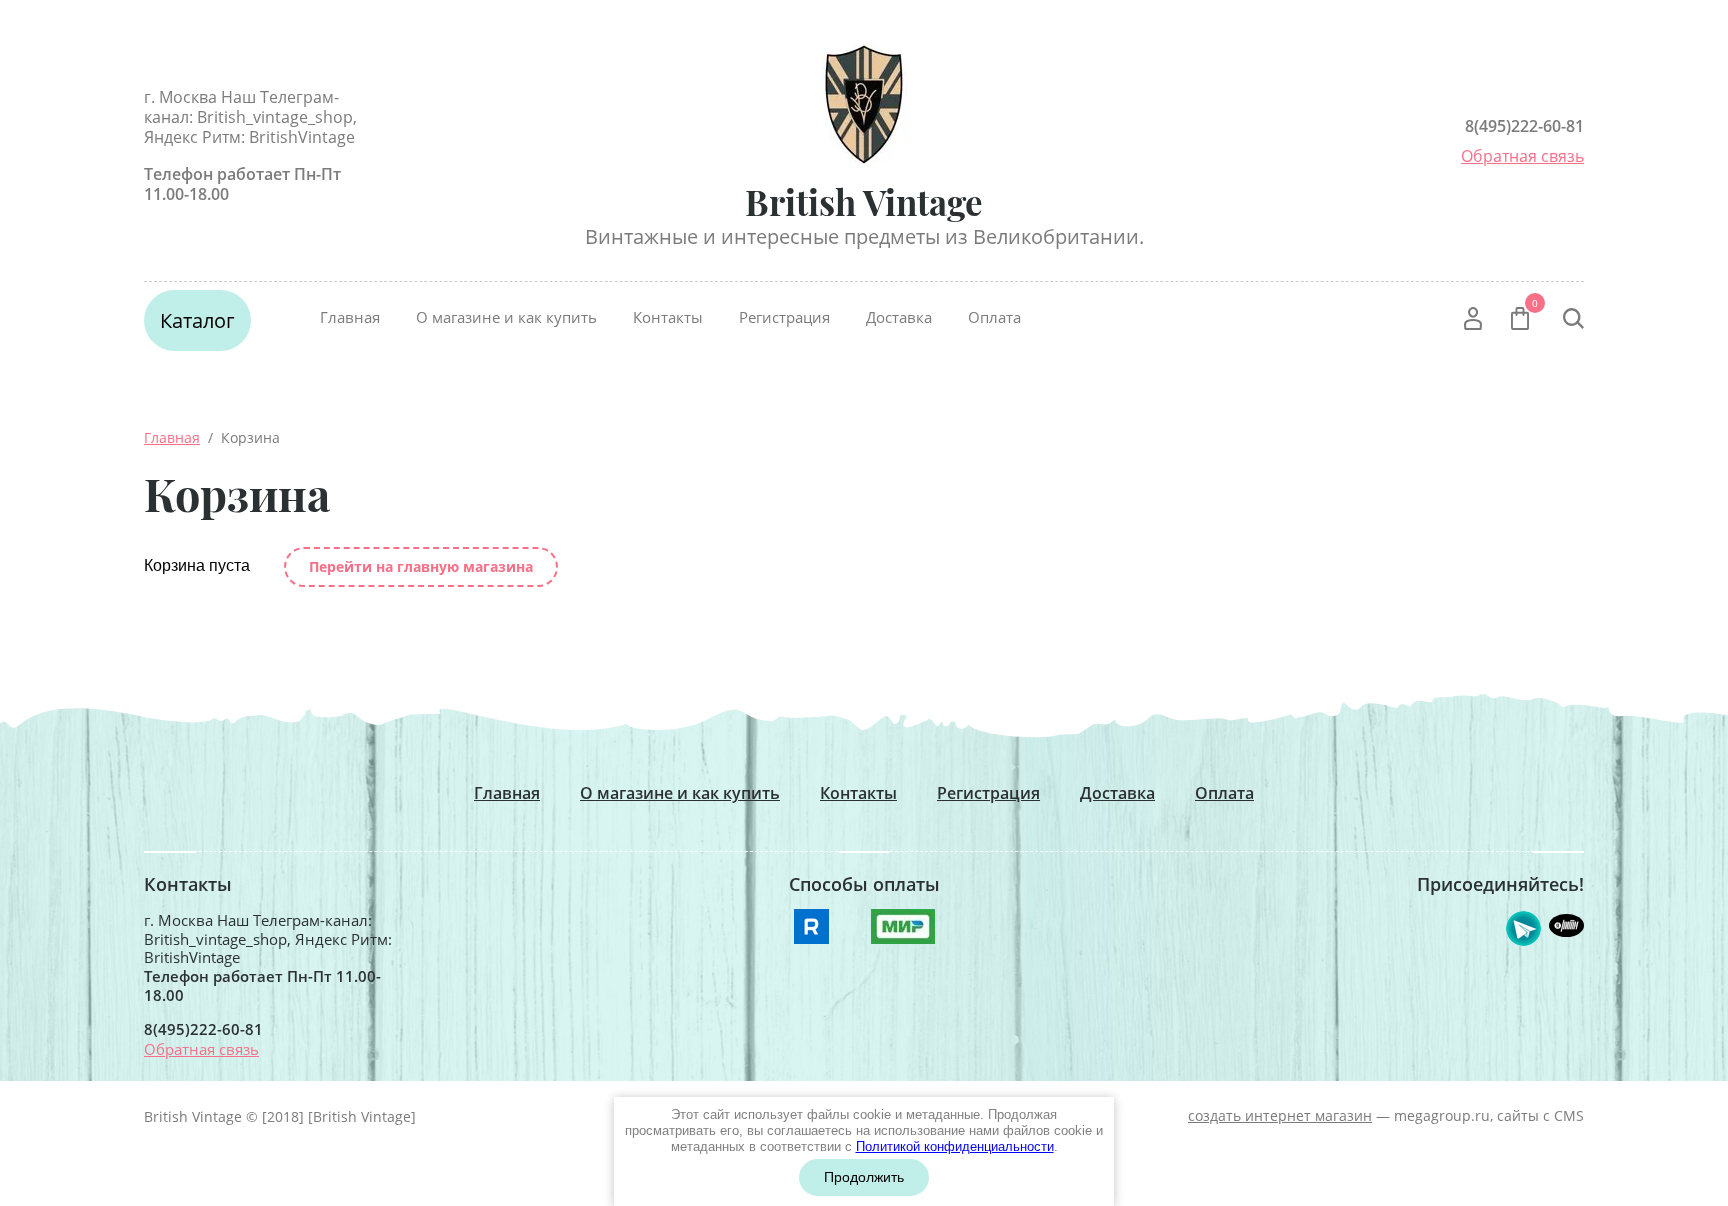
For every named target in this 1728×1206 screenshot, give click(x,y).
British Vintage (864, 201)
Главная (350, 317)
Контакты (668, 317)
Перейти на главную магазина (421, 566)
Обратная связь (1522, 156)
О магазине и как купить (506, 317)
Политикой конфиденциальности (955, 1146)
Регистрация (784, 317)
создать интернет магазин (1280, 1115)
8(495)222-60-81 (1524, 126)
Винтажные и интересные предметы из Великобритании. (864, 236)
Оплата (994, 317)
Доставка (899, 317)
